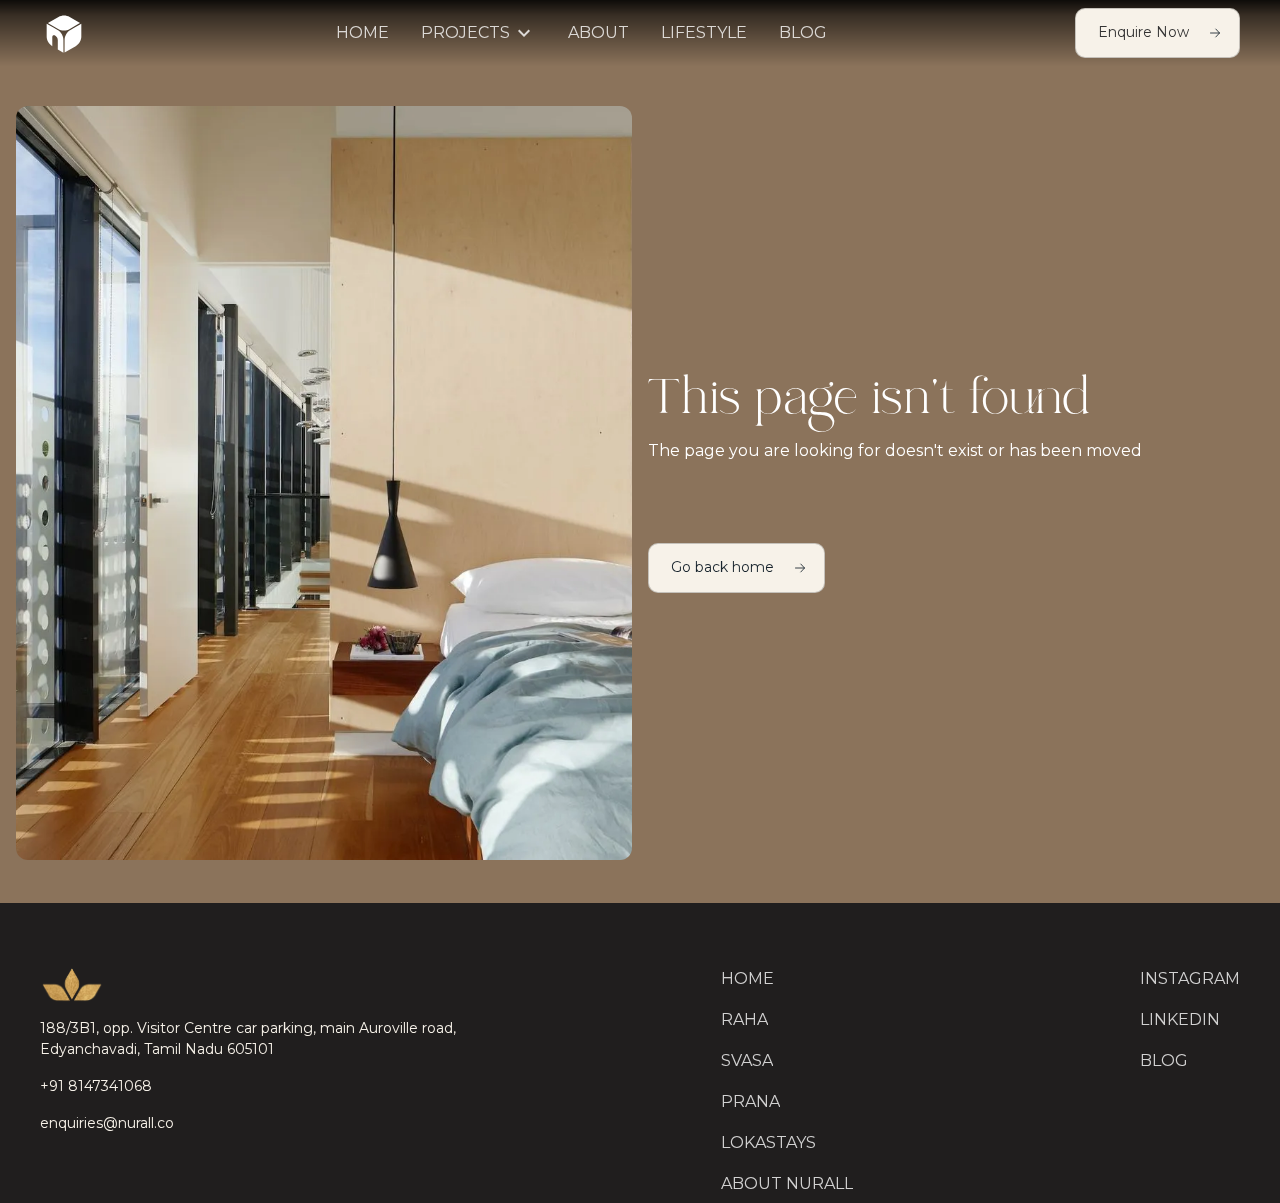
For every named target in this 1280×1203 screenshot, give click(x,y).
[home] (64, 33)
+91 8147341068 (96, 1086)
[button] (478, 33)
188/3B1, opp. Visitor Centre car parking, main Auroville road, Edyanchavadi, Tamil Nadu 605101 (248, 1038)
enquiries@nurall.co (107, 1123)
